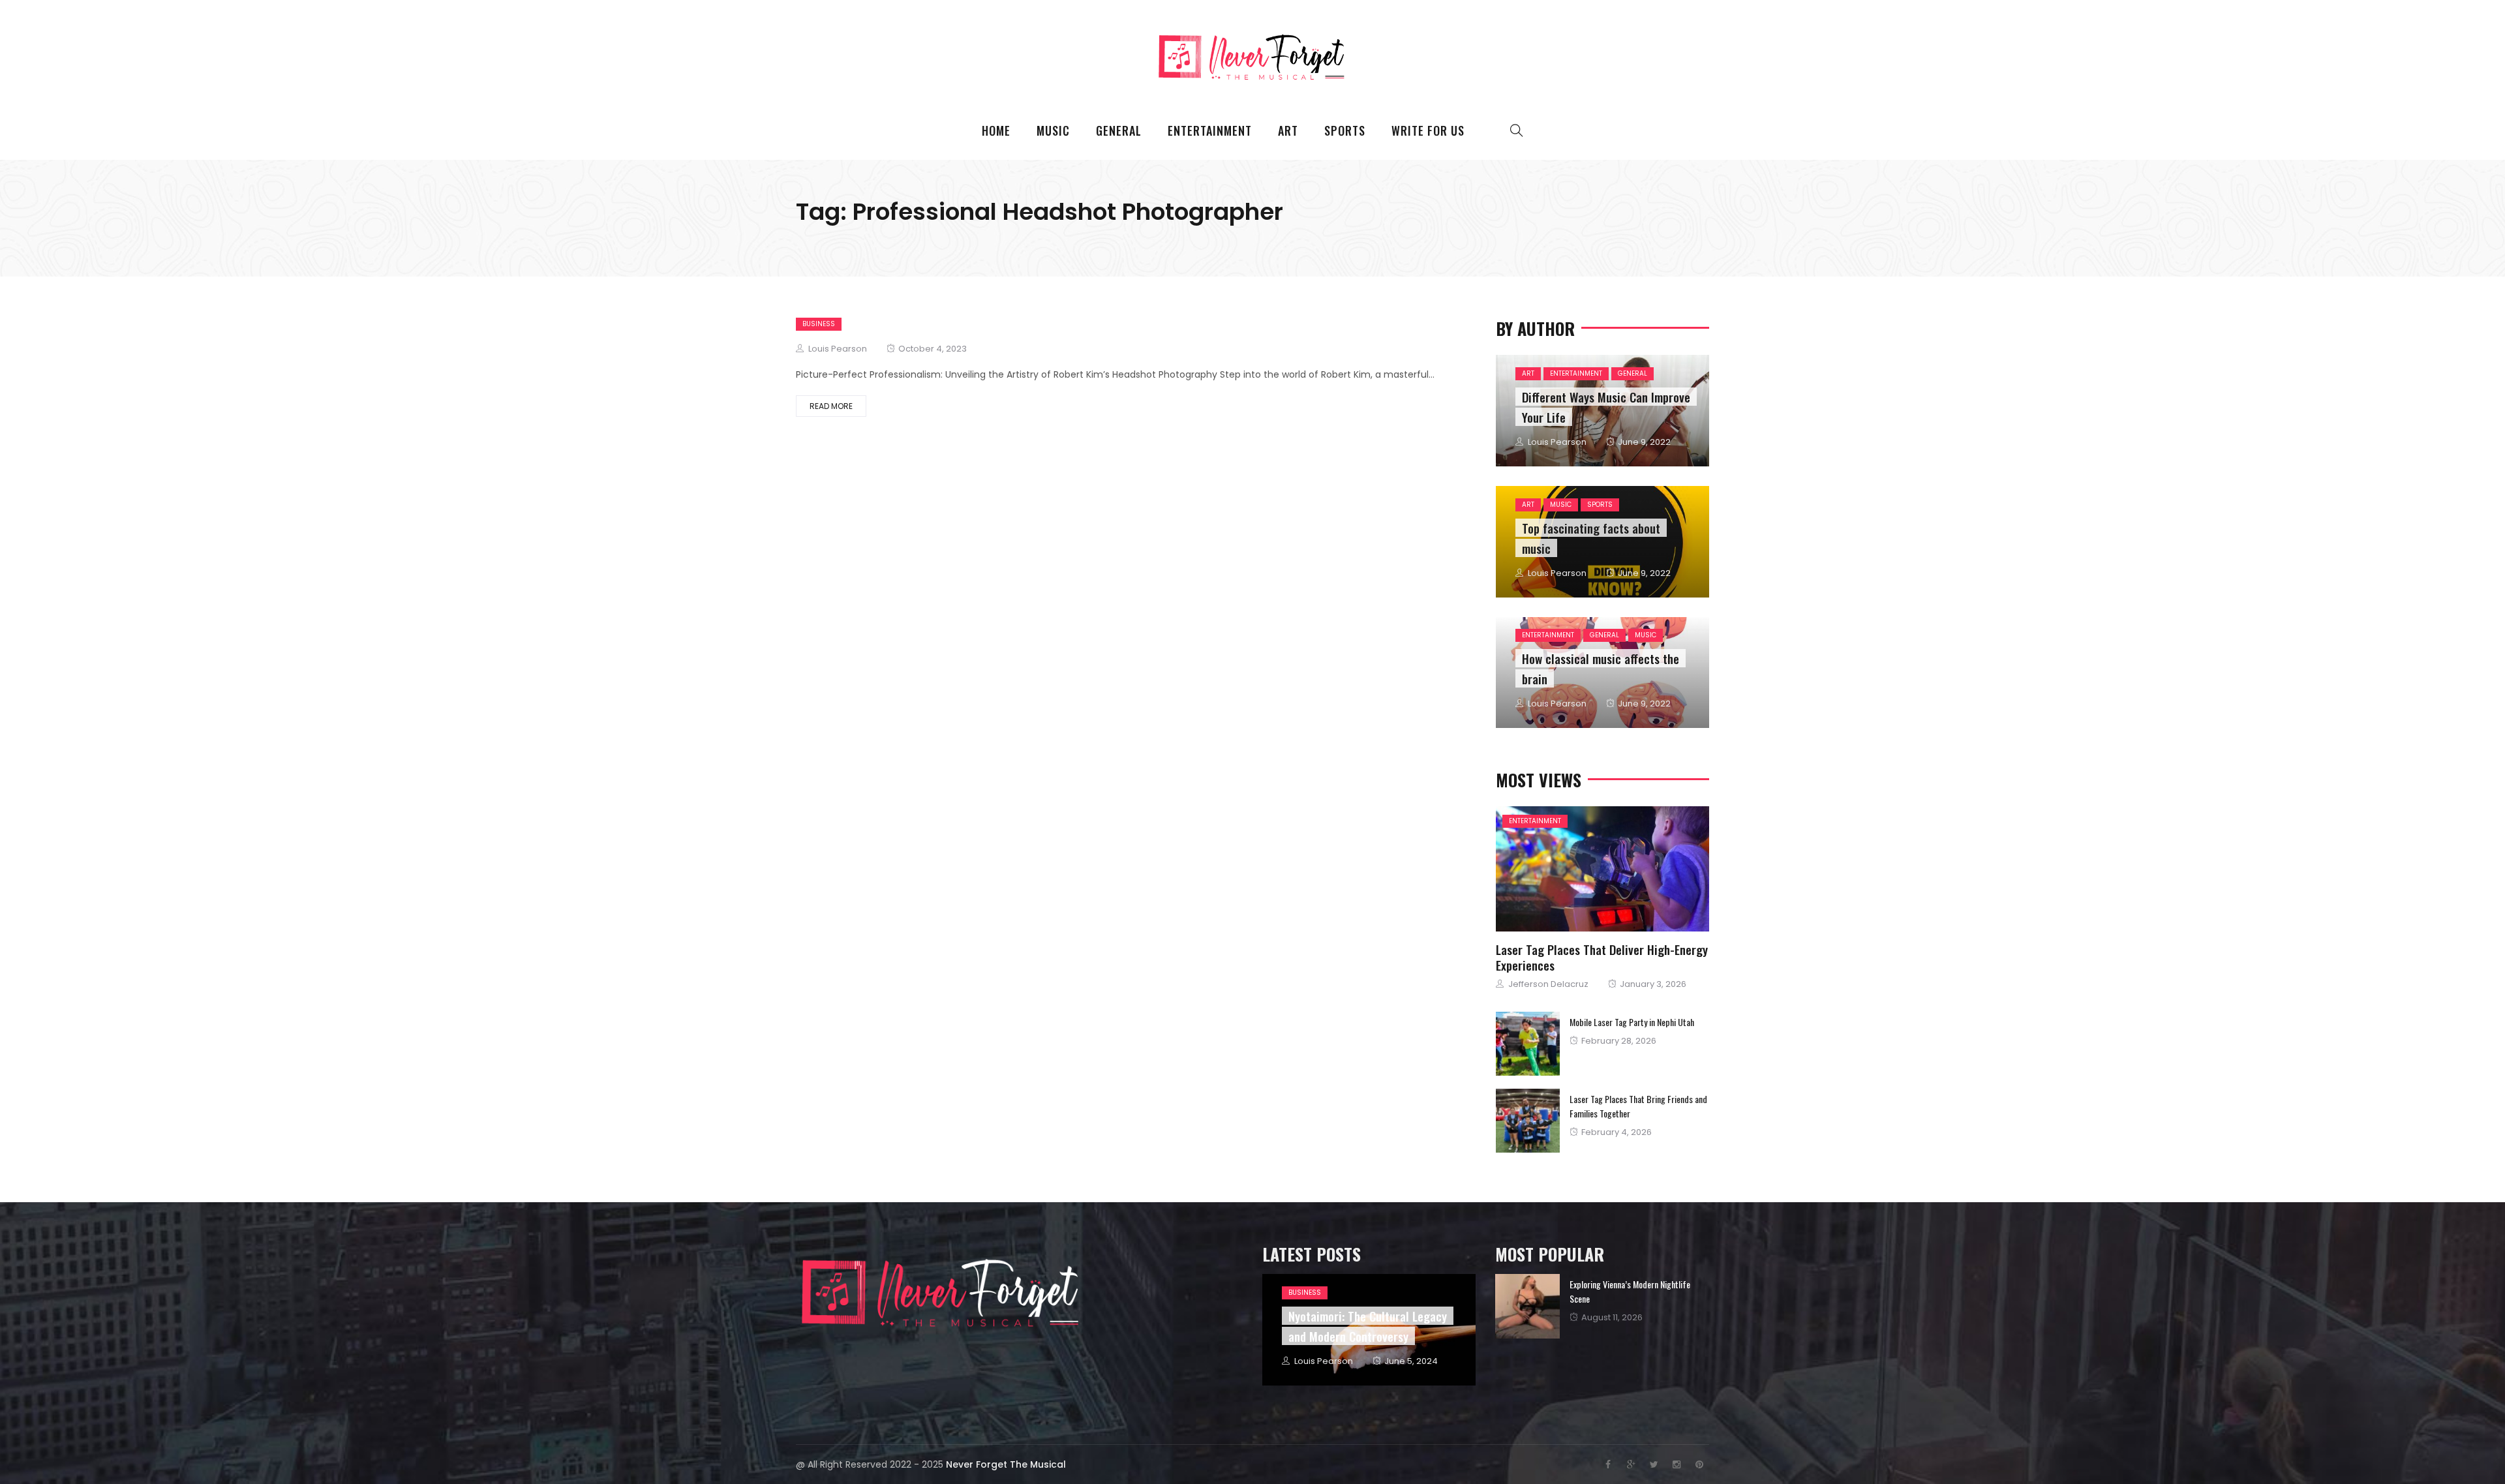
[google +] (1636, 870)
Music (1053, 130)
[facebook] (1566, 870)
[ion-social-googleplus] (1631, 1464)
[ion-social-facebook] (1608, 1464)
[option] (1602, 1306)
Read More (831, 406)
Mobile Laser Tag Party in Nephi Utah (1632, 1022)
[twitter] (1600, 870)
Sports (1345, 130)
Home (996, 130)
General (1119, 130)
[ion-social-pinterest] (1699, 1464)
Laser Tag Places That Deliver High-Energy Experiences (1602, 957)
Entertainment (1210, 130)
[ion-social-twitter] (1654, 1464)
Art (1288, 130)
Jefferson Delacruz (1548, 984)
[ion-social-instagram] (1677, 1464)
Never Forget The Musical (1006, 1464)
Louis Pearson (838, 349)
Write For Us (1428, 130)
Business (819, 324)
